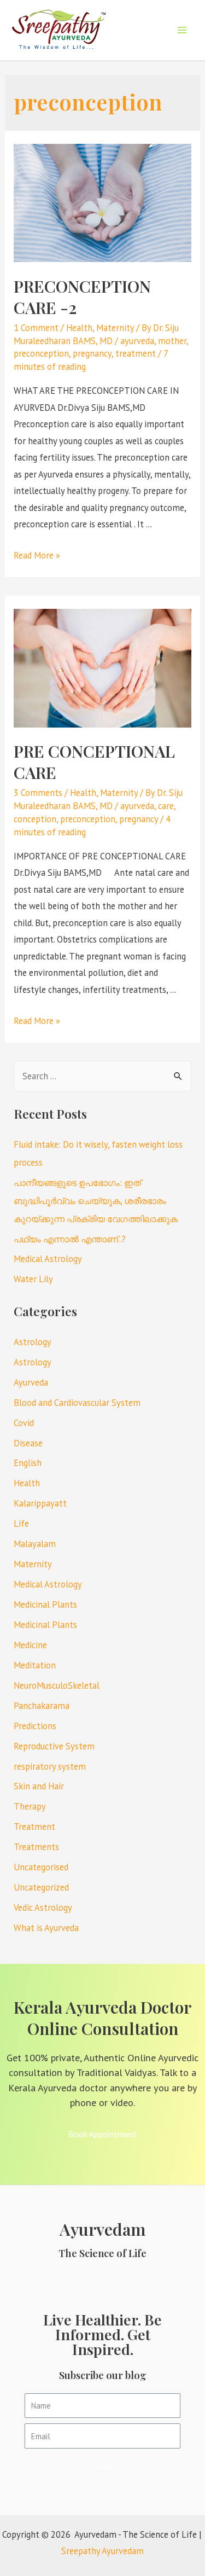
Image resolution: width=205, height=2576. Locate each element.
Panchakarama (42, 1706)
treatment (136, 353)
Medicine (30, 1645)
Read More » (37, 555)
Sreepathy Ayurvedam (102, 2551)
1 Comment (36, 328)
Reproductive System (54, 1746)
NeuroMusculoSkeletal (57, 1685)
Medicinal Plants (45, 1604)
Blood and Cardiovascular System (77, 1403)
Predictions (35, 1726)
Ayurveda (31, 1382)
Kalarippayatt (40, 1503)
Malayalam (35, 1544)
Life (21, 1523)
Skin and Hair (39, 1786)
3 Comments (38, 793)
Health (79, 328)
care (166, 806)
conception (35, 819)
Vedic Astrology (43, 1908)
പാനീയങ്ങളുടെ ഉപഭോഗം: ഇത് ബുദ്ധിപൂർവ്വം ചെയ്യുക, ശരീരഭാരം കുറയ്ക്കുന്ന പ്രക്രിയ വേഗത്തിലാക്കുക (96, 1201)
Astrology (33, 1342)
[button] (103, 2134)
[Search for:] (102, 1076)
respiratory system (50, 1766)
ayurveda (137, 341)
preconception (41, 353)
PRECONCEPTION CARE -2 (82, 297)
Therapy (30, 1806)
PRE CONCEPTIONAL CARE (94, 762)
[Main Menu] (182, 30)
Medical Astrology (48, 1259)
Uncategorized (41, 1887)
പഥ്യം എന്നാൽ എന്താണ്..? (70, 1239)
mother (172, 341)
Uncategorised (41, 1867)
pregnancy (92, 353)
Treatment (34, 1827)
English (28, 1463)
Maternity (115, 328)
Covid (24, 1423)
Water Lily (33, 1279)
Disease (28, 1443)
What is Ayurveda (46, 1928)
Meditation (35, 1665)
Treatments (36, 1847)
